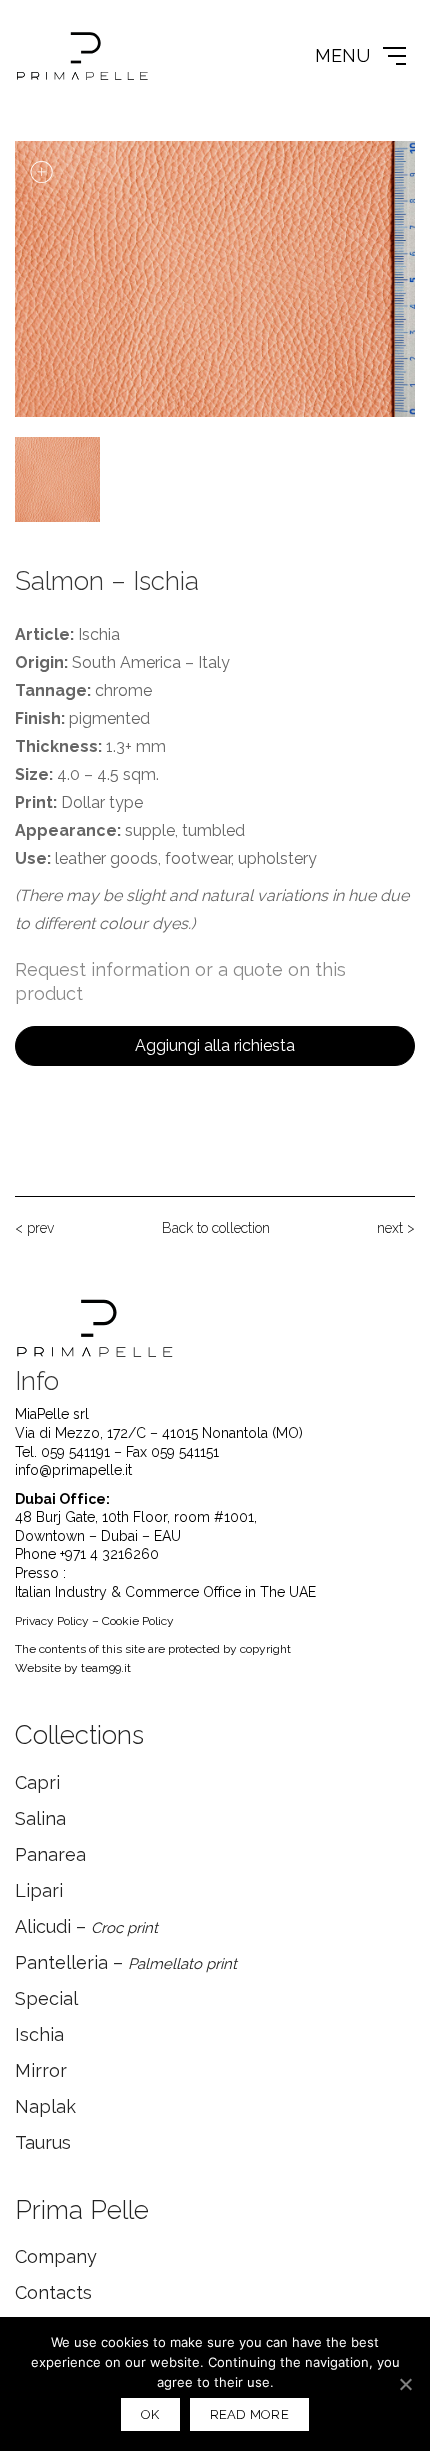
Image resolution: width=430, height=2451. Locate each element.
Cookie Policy (138, 1621)
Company (56, 2256)
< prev (34, 1228)
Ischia (39, 2034)
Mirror (41, 2070)
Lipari (39, 1890)
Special (46, 1998)
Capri (37, 1782)
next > (396, 1228)
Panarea (50, 1854)
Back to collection (216, 1228)
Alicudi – (86, 1926)
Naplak (45, 2106)
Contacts (53, 2292)
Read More (249, 2414)
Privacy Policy (52, 1621)
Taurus (43, 2142)
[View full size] (41, 172)
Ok (150, 2414)
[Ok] (405, 2384)
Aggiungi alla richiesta (215, 1045)
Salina (40, 1818)
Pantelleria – (126, 1962)
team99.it (106, 1668)
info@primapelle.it (73, 1470)
